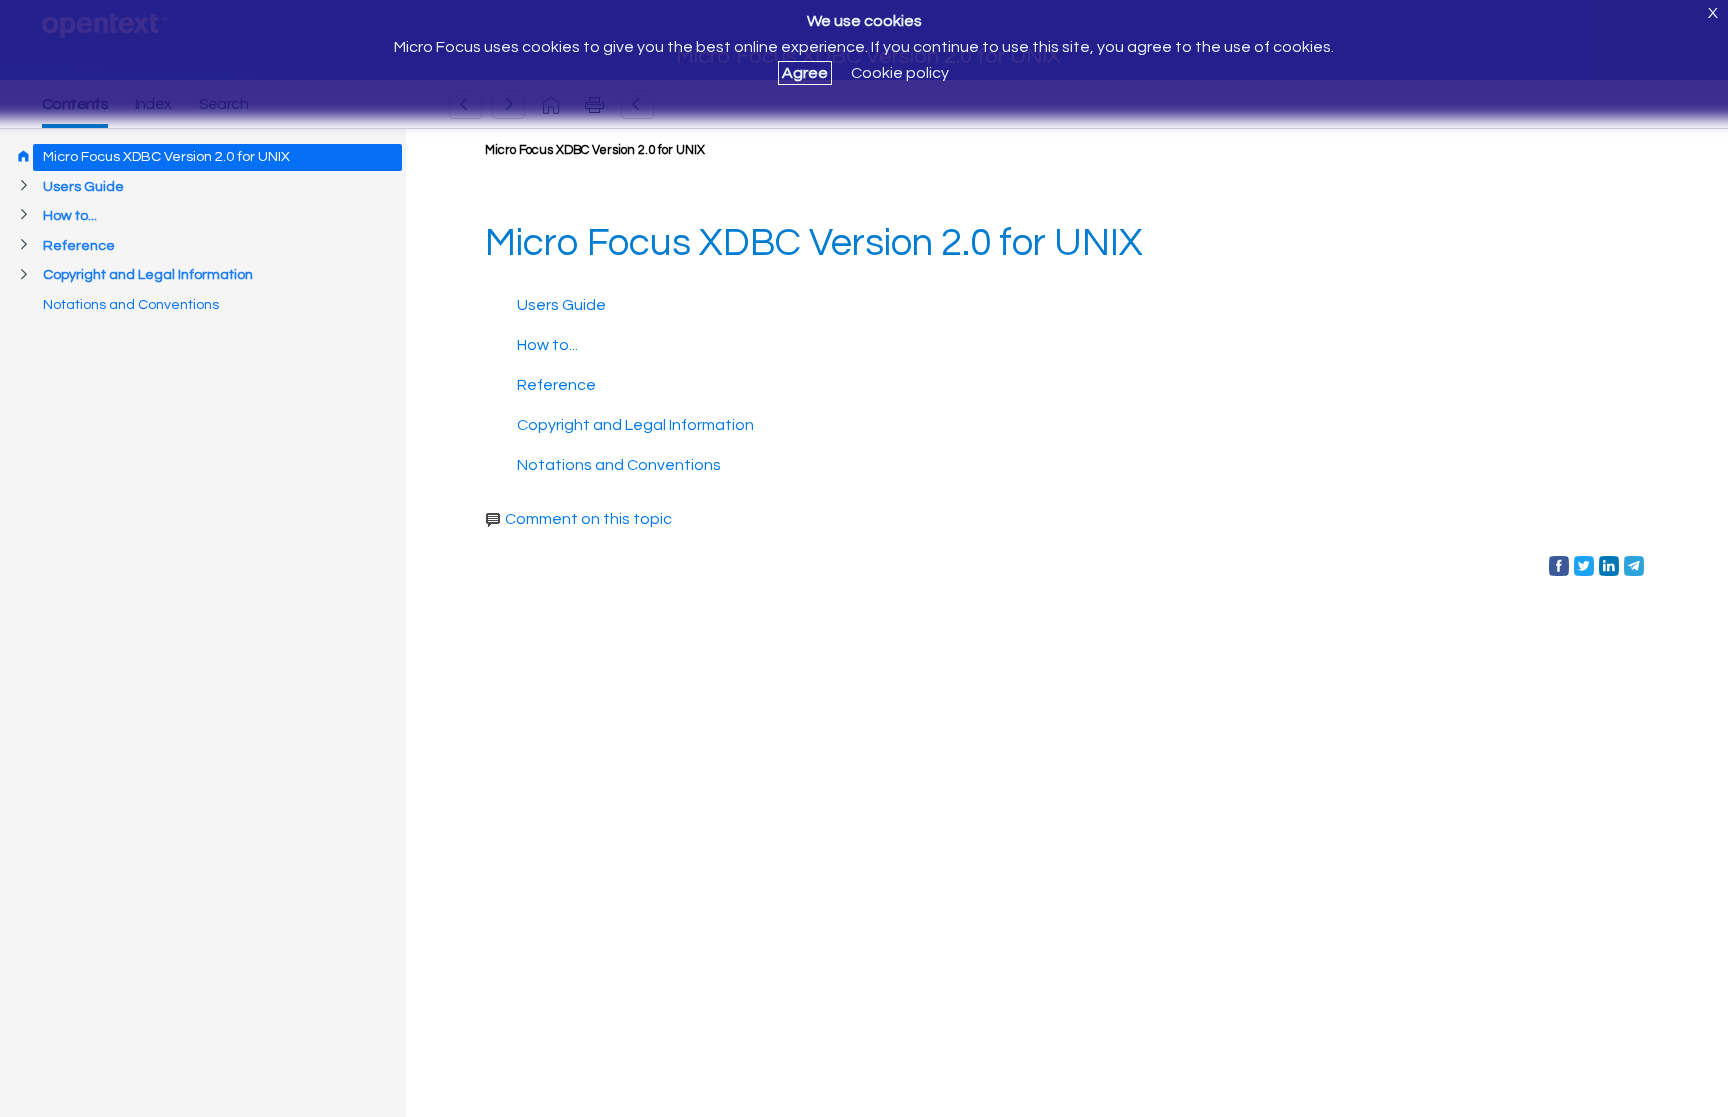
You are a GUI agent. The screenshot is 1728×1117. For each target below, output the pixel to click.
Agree (805, 73)
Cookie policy (900, 73)
